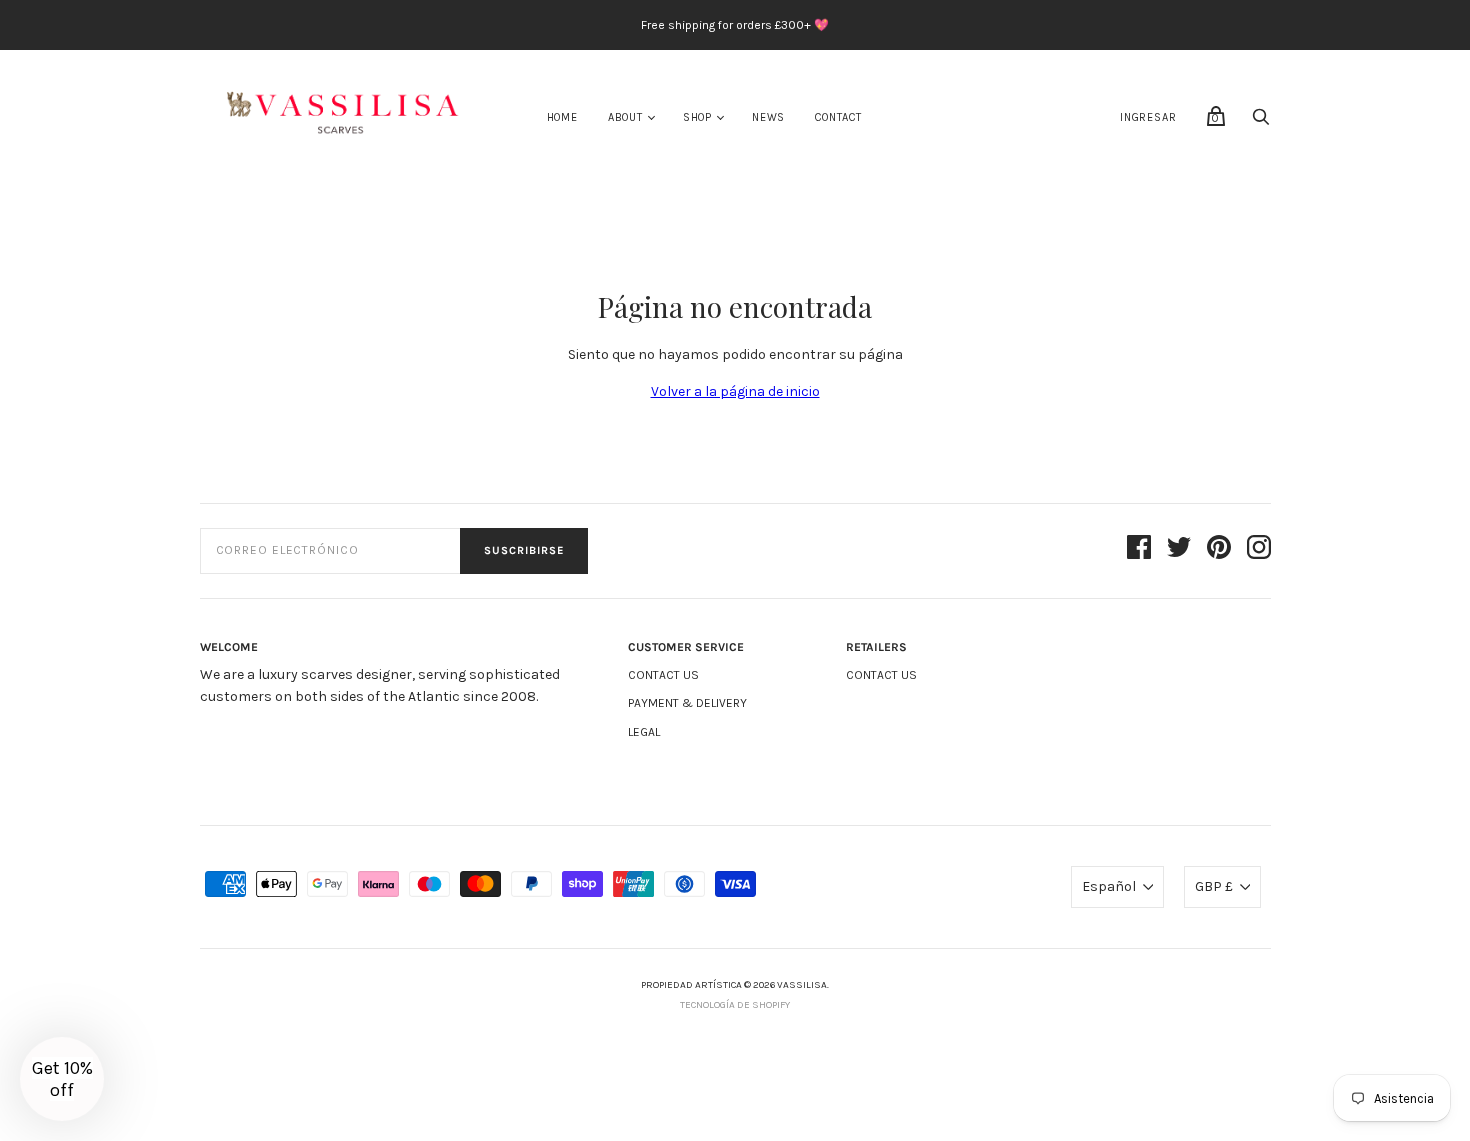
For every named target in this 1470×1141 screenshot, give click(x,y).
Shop (697, 117)
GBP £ (1214, 886)
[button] (62, 1079)
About (625, 117)
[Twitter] (1179, 550)
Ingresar (1148, 117)
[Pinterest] (1219, 550)
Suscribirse (524, 550)
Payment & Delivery (687, 703)
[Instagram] (1259, 550)
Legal (644, 732)
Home (562, 117)
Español (1109, 886)
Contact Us (663, 675)
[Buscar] (1261, 122)
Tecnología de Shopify (735, 1005)
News (768, 117)
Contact (838, 117)
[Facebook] (1139, 550)
